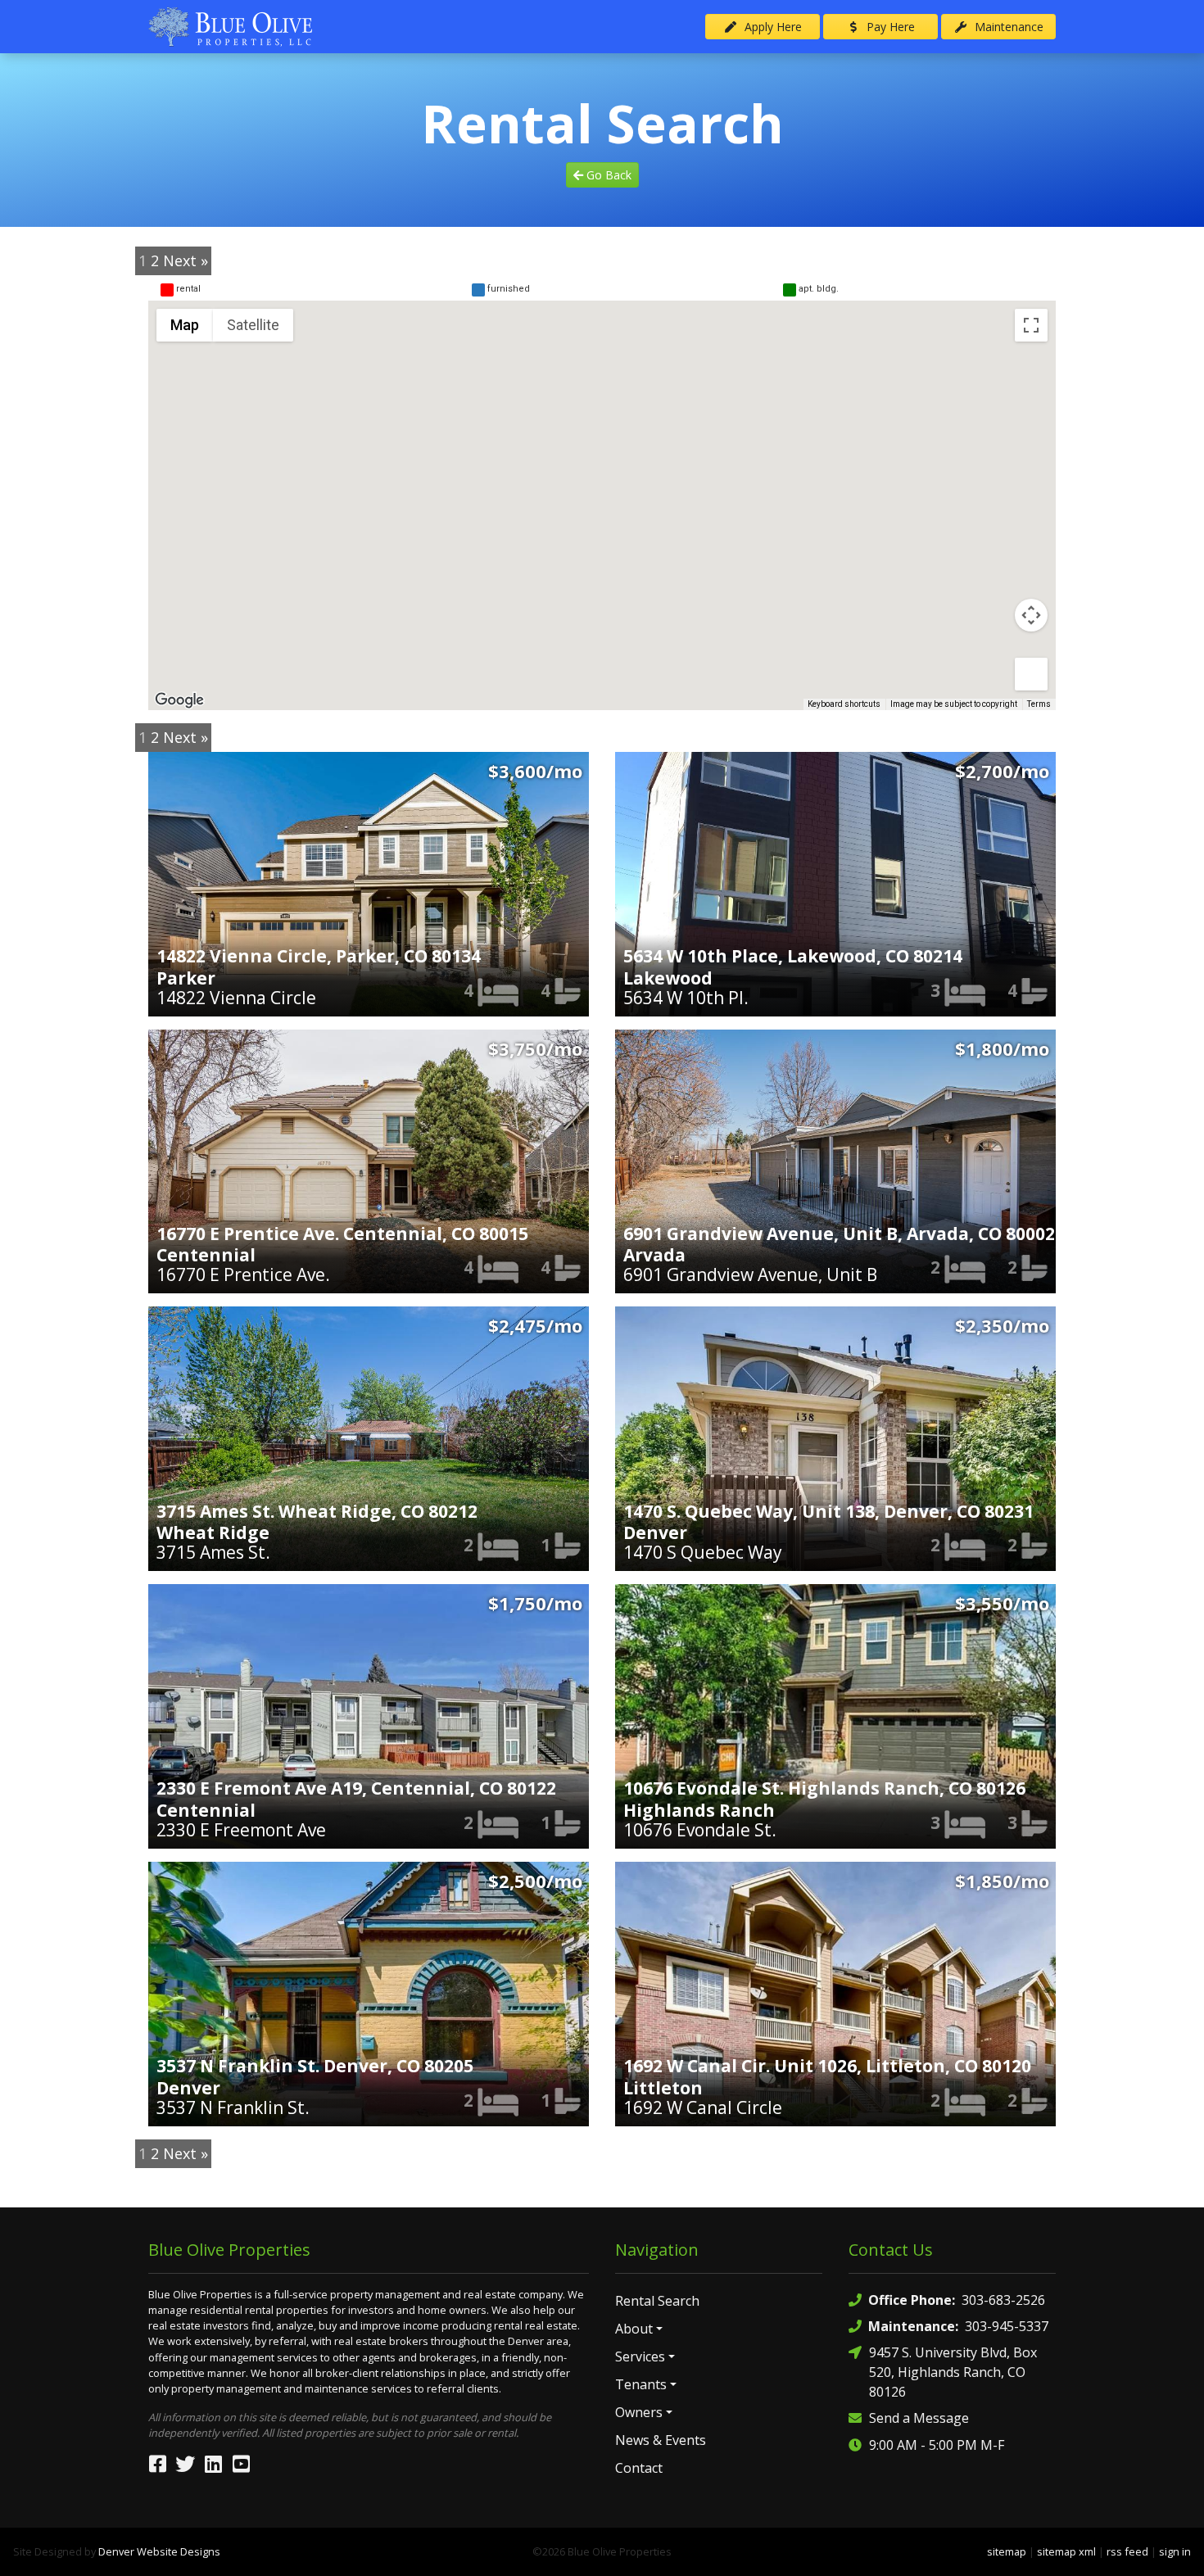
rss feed (1127, 2551)
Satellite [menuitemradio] (253, 325)
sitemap (1007, 2551)
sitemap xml (1066, 2551)
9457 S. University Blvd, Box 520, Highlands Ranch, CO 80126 (953, 2372)
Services (640, 2356)
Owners (639, 2412)
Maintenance (1007, 27)
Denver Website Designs (159, 2551)
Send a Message (919, 2418)
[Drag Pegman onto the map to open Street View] (1031, 674)
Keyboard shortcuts (844, 704)
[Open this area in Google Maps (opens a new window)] (179, 699)
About (634, 2329)
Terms (1039, 704)
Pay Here (889, 27)
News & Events (661, 2440)
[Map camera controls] (1031, 615)
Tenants (641, 2384)
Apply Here (772, 27)
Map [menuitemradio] (185, 325)
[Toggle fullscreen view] (1031, 325)
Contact (639, 2468)
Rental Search (657, 2301)
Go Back (607, 175)
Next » (186, 260)
